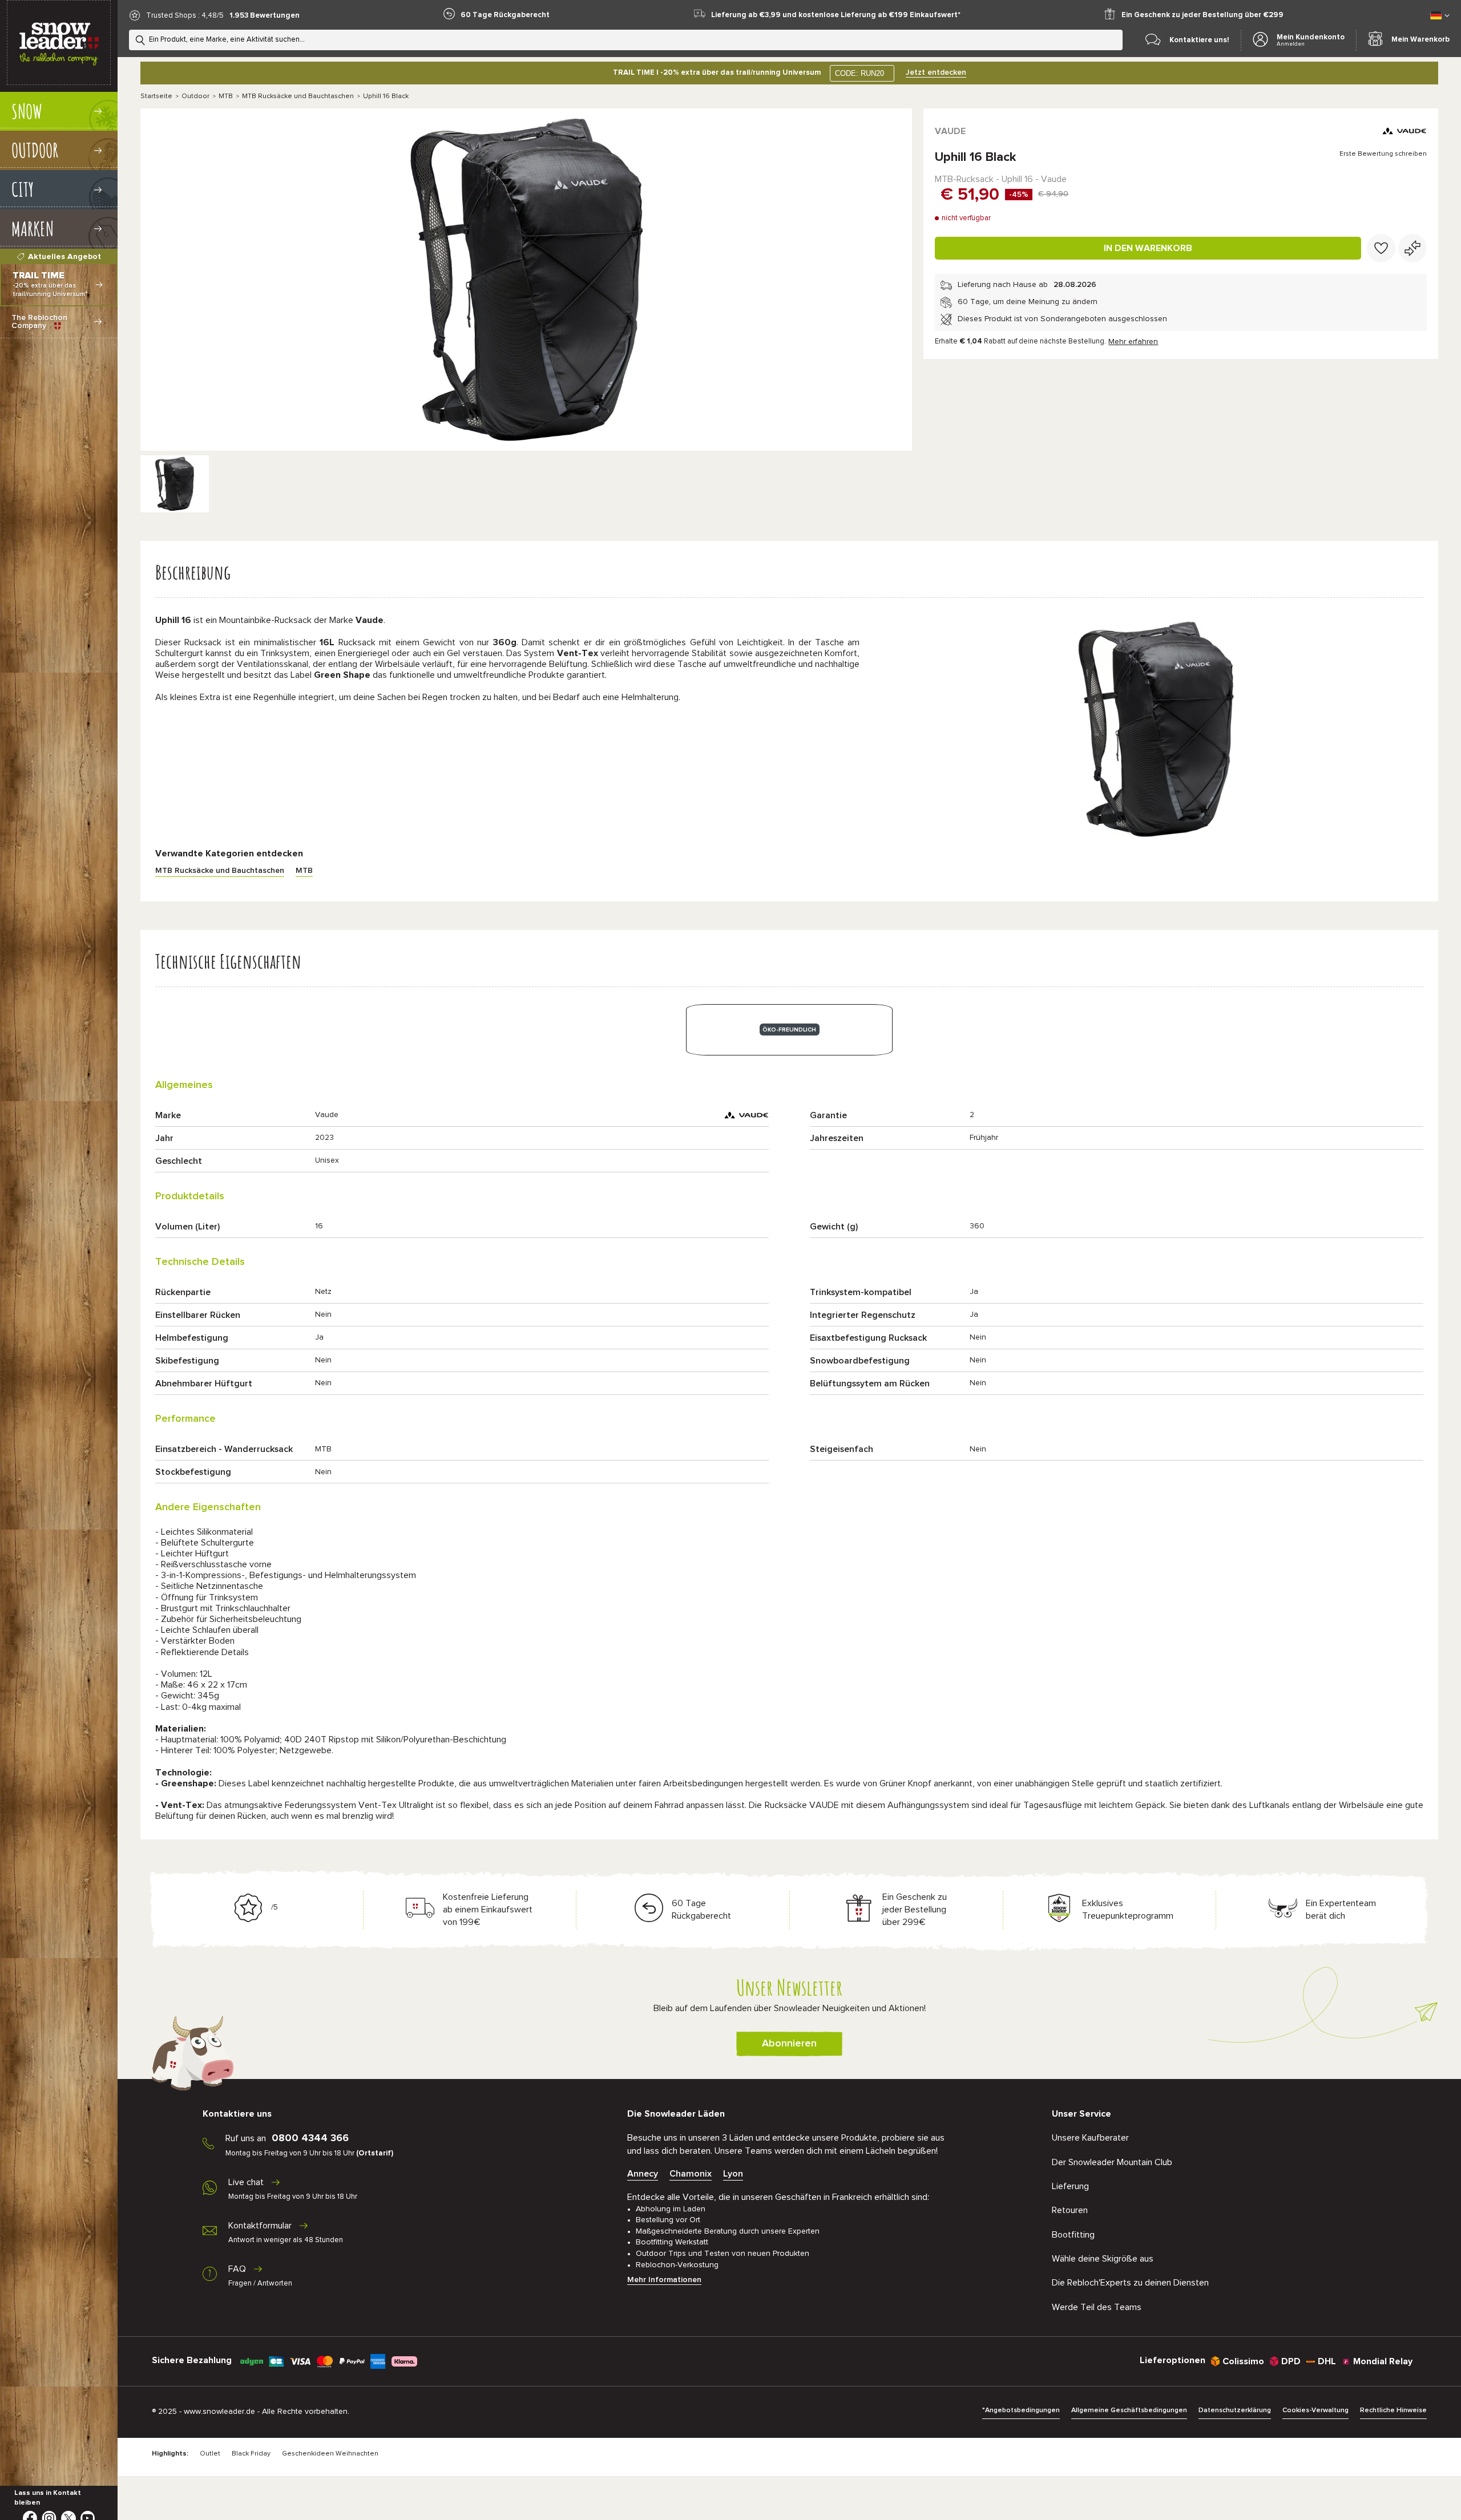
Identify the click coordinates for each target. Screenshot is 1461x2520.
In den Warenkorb (1148, 248)
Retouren (1070, 2210)
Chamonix (691, 2174)
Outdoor (195, 96)
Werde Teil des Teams (1097, 2307)
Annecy (643, 2174)
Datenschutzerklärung (1235, 2410)
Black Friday (251, 2454)
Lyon (733, 2174)
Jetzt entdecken (936, 72)
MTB (226, 96)
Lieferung (1070, 2186)
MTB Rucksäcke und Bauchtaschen (298, 96)
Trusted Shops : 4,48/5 (185, 16)
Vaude (950, 131)
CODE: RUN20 (859, 73)
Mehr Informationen (664, 2280)
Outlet (210, 2454)
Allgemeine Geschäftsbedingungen (1129, 2410)
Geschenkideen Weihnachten (330, 2454)
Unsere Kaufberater (1090, 2138)
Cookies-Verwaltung (1315, 2410)
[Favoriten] (1381, 248)
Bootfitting (1073, 2235)
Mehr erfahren (1133, 342)
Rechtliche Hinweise (1393, 2410)
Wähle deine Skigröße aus (1103, 2259)
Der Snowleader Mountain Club (1112, 2162)
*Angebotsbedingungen (1021, 2410)
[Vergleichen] (1412, 248)
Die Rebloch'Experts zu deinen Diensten (1130, 2283)
